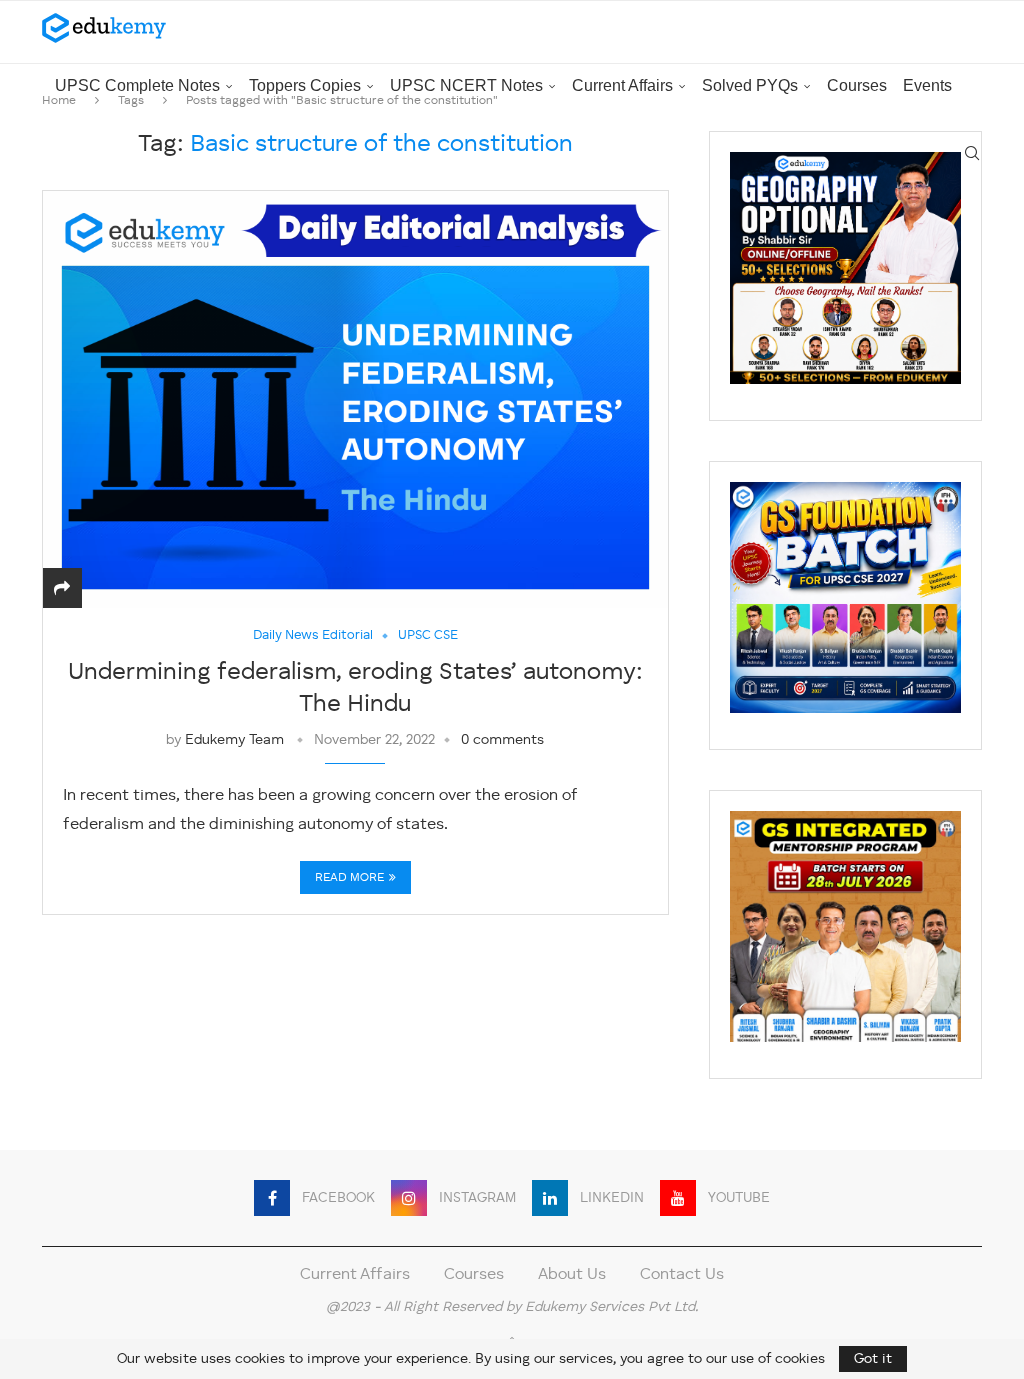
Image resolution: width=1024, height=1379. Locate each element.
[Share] (62, 590)
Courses (857, 85)
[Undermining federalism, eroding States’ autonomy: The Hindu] (355, 399)
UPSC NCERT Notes (466, 85)
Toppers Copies (305, 85)
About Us (572, 1275)
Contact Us (682, 1275)
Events (927, 85)
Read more (349, 878)
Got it (873, 1359)
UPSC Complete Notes (137, 85)
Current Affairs (622, 85)
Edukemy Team (234, 740)
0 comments (502, 740)
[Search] (972, 153)
